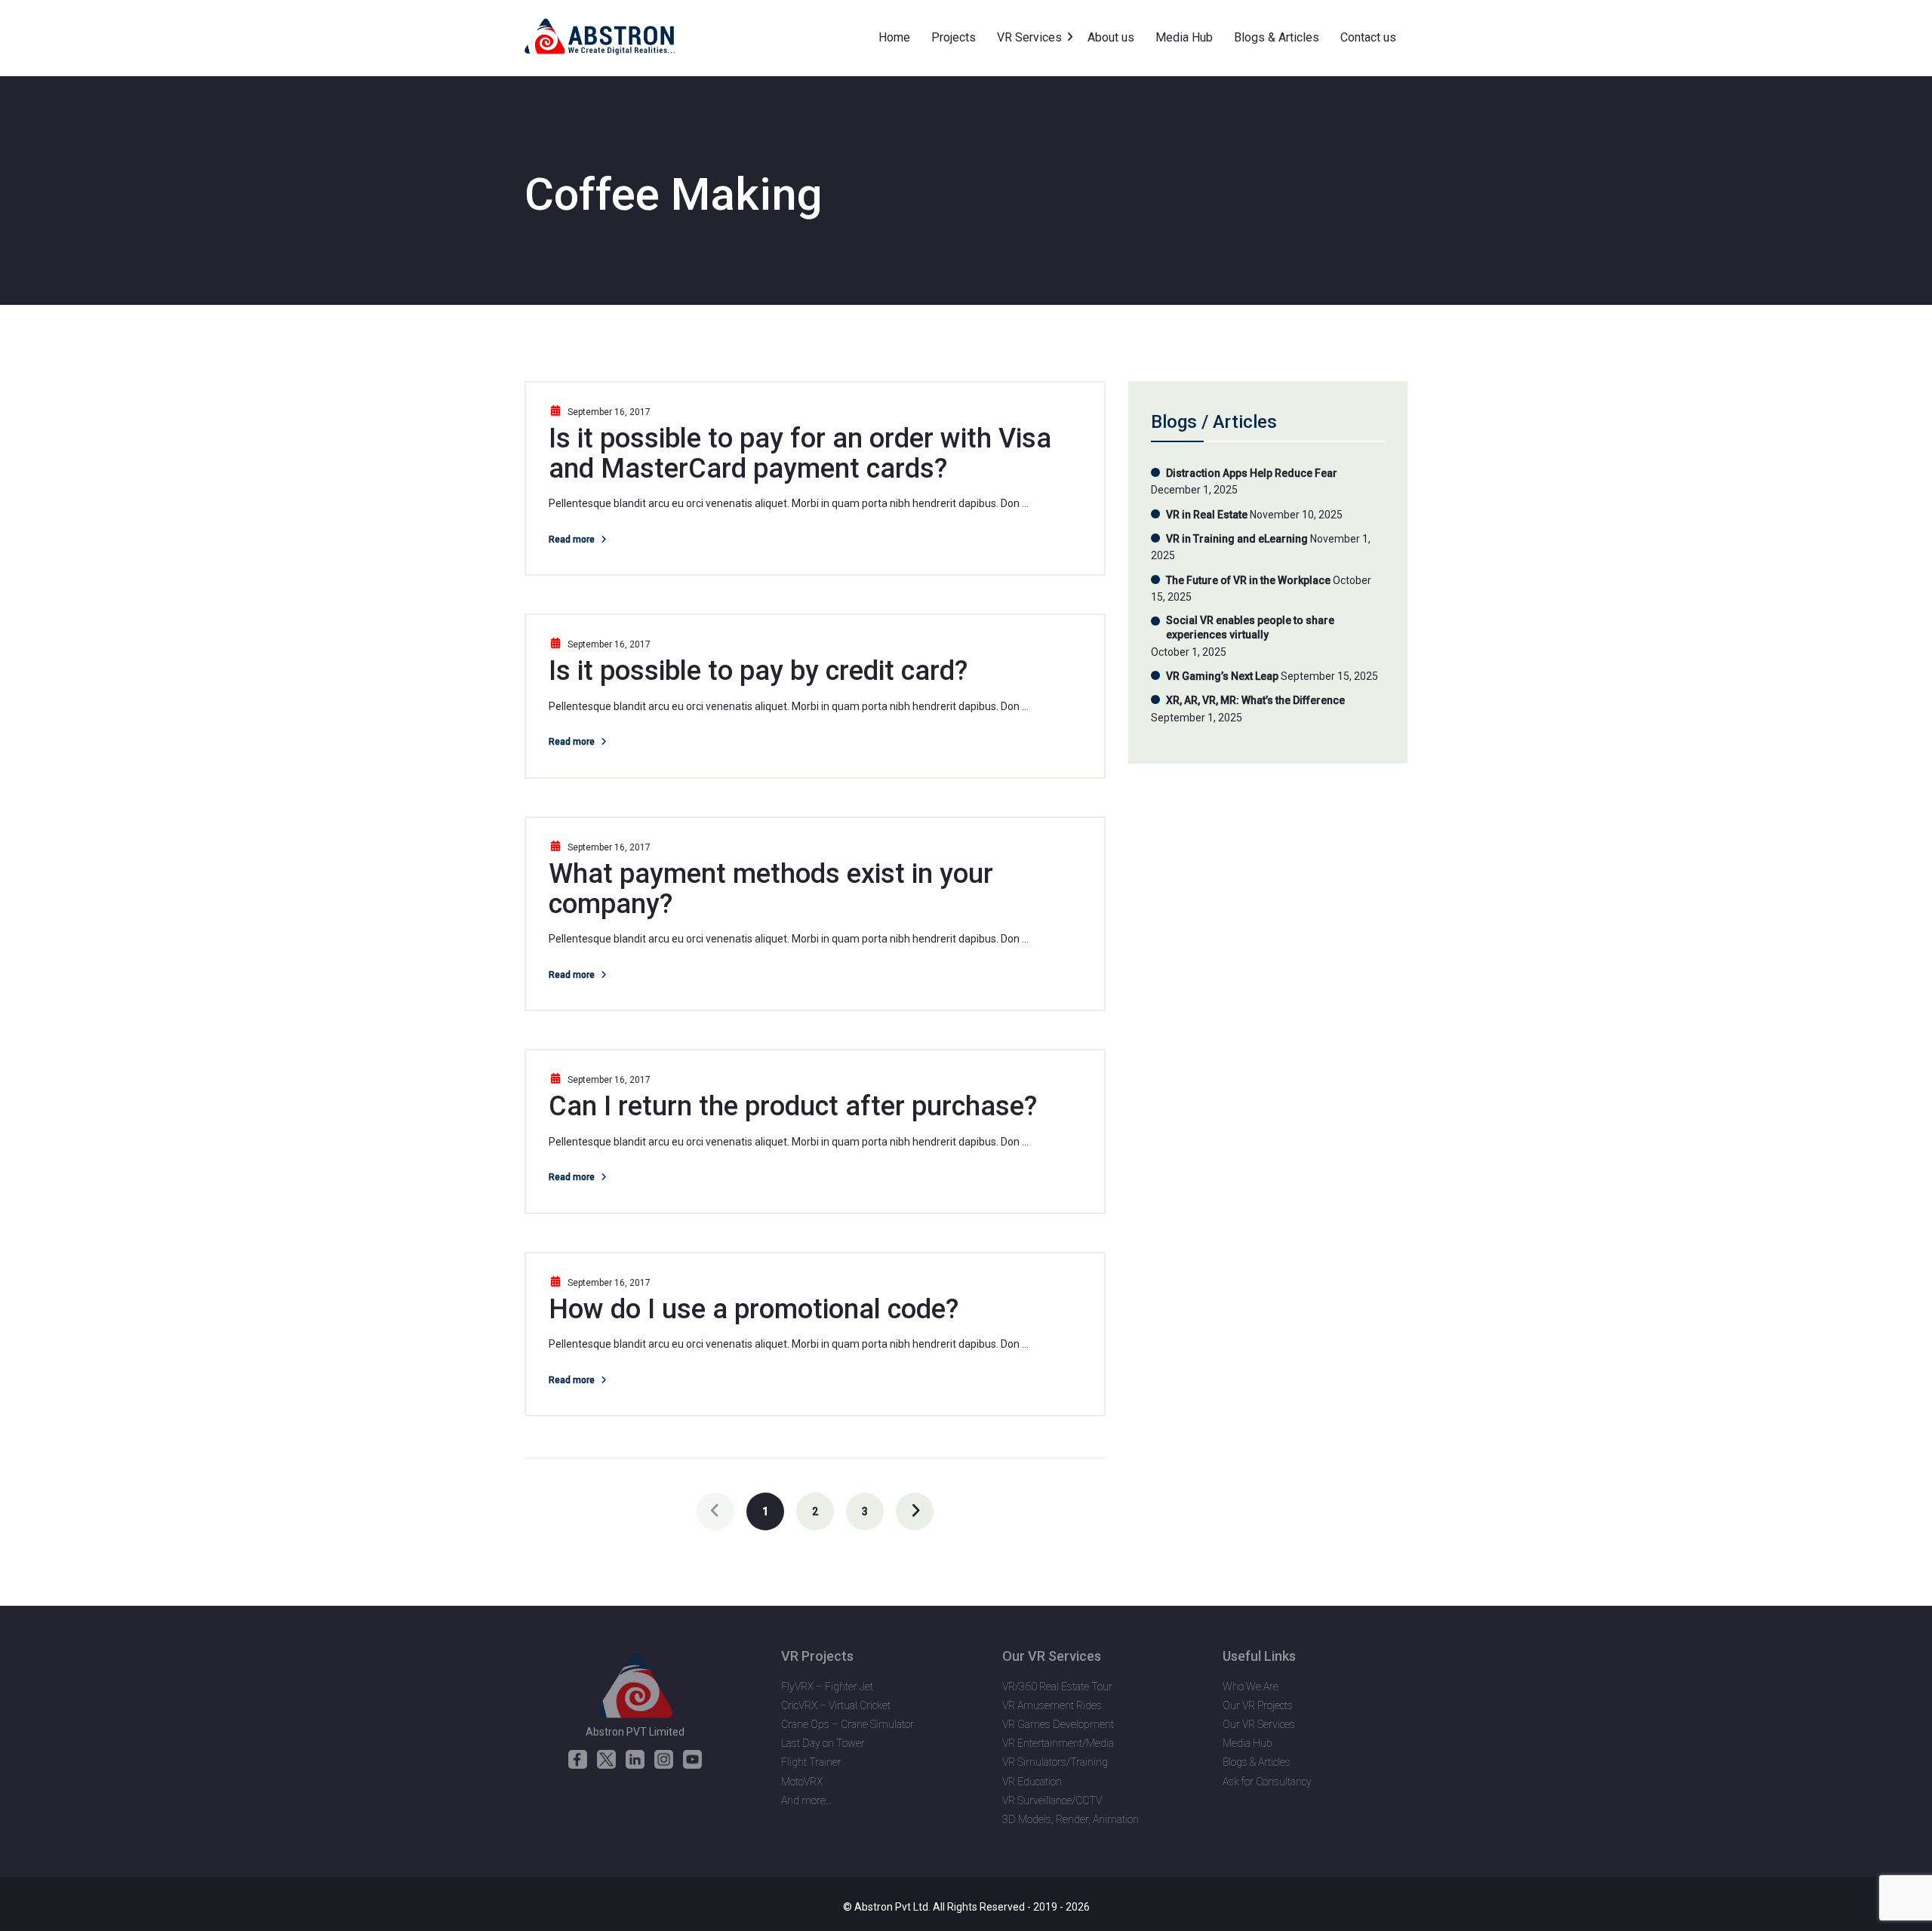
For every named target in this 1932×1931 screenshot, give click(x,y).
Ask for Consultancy (1267, 1782)
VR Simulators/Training (1055, 1762)
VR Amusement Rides (1052, 1705)
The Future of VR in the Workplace (1248, 580)
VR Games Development (1058, 1724)
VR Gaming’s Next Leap (1222, 676)
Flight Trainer (811, 1762)
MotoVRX (802, 1782)
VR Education (1032, 1782)
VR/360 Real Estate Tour (1057, 1687)
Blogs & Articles (1257, 1762)
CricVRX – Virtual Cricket (836, 1705)
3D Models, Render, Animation (1071, 1819)
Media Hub (1247, 1743)
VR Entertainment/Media (1058, 1743)
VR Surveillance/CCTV (1052, 1800)
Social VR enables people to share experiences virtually (1250, 628)
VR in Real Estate (1207, 515)
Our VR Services (1259, 1724)
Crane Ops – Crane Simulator (848, 1724)
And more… (807, 1800)
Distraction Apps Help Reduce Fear (1252, 473)
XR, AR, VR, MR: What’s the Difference (1255, 700)
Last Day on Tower (823, 1743)
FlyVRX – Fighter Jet (827, 1687)
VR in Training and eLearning (1237, 539)
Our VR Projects (1258, 1705)
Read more (572, 540)
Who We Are (1251, 1687)
